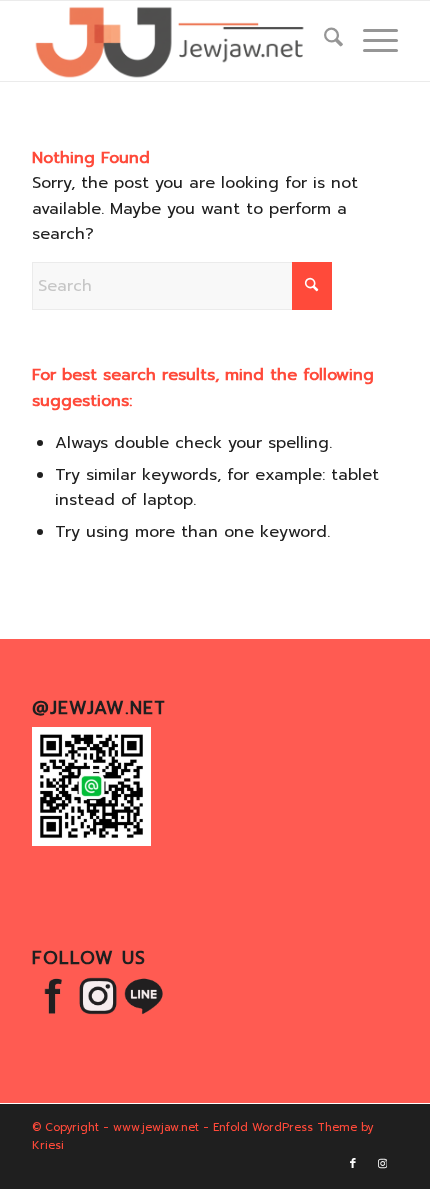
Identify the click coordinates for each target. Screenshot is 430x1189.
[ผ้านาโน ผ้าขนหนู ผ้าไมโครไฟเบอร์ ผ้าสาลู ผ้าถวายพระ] (178, 41)
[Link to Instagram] (383, 1164)
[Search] (323, 41)
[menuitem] (323, 41)
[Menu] (370, 41)
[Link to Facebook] (353, 1164)
